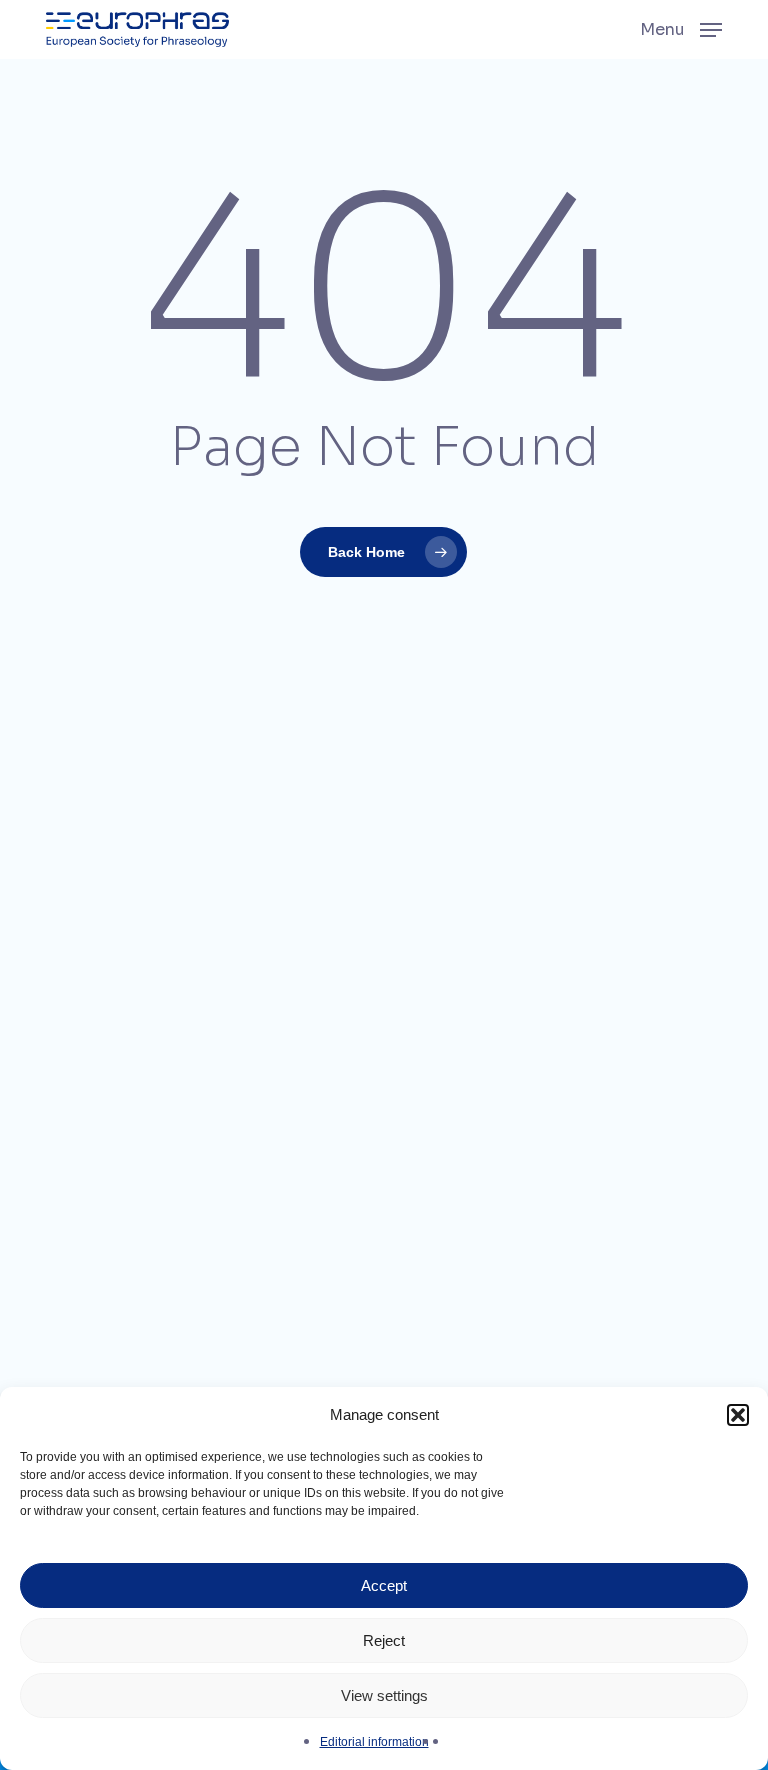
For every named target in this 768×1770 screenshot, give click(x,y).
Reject (384, 1640)
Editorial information (374, 1742)
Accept (384, 1585)
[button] (738, 1415)
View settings (384, 1695)
